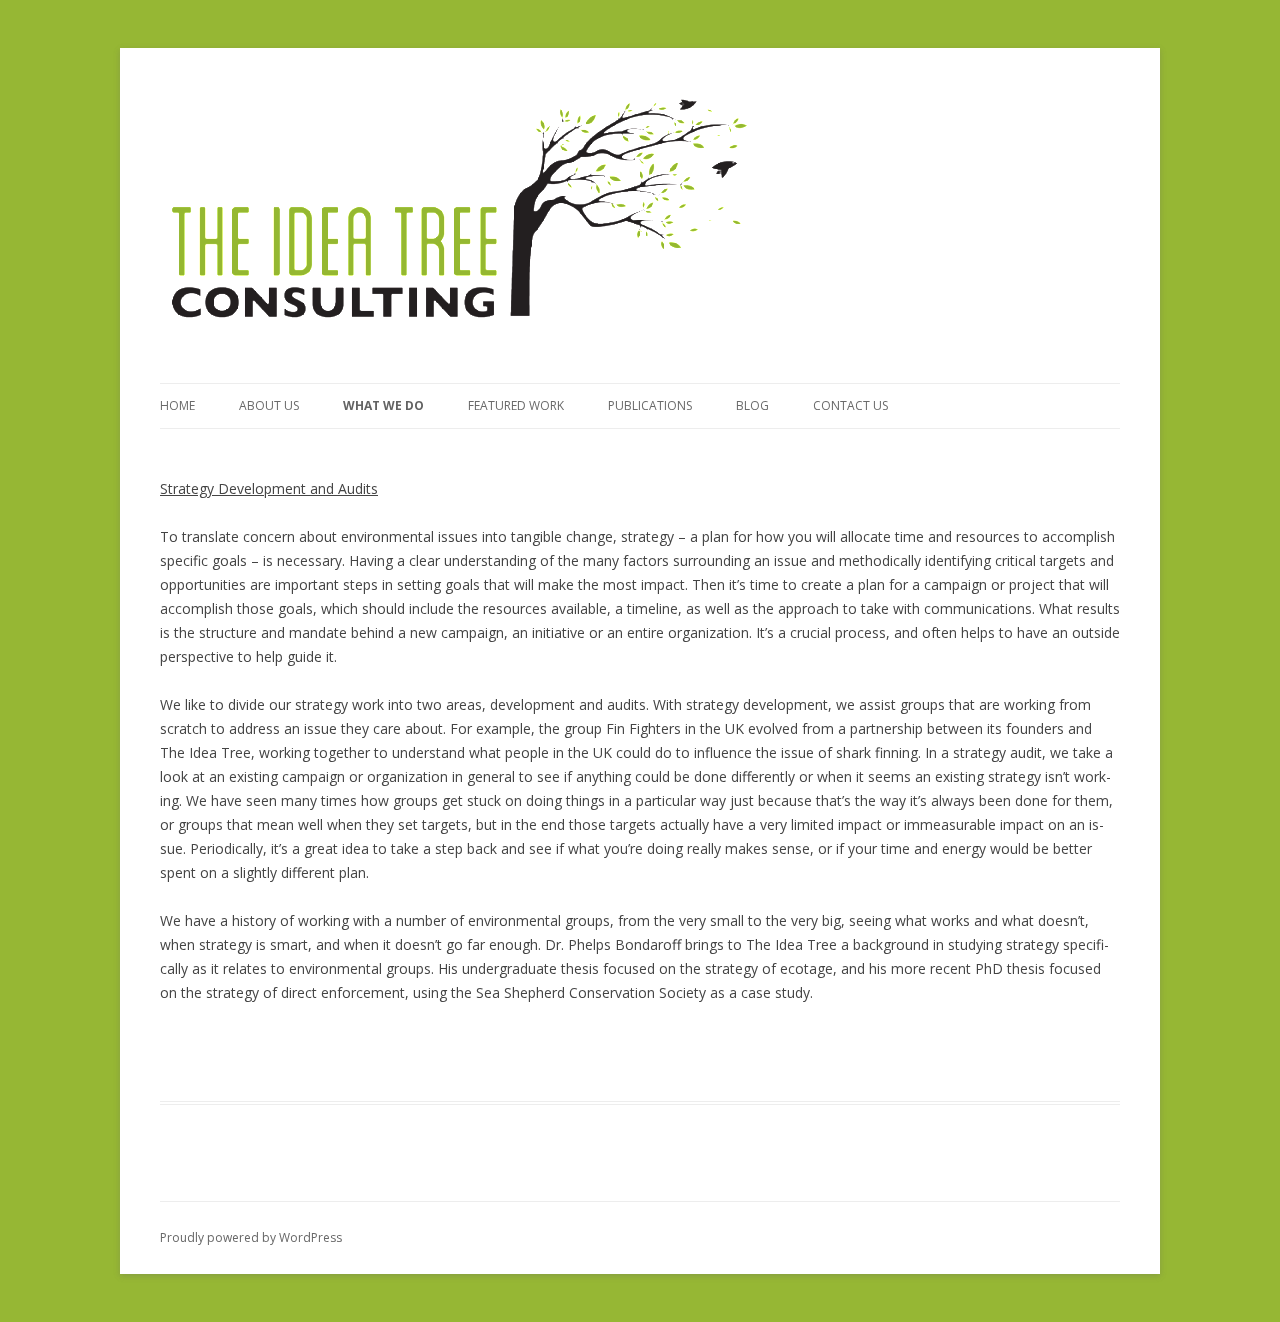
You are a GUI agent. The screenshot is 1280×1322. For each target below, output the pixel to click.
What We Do (383, 405)
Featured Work (516, 405)
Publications (650, 405)
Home (177, 405)
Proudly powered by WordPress (251, 1237)
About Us (269, 405)
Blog (752, 405)
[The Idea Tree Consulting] (460, 208)
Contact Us (850, 405)
